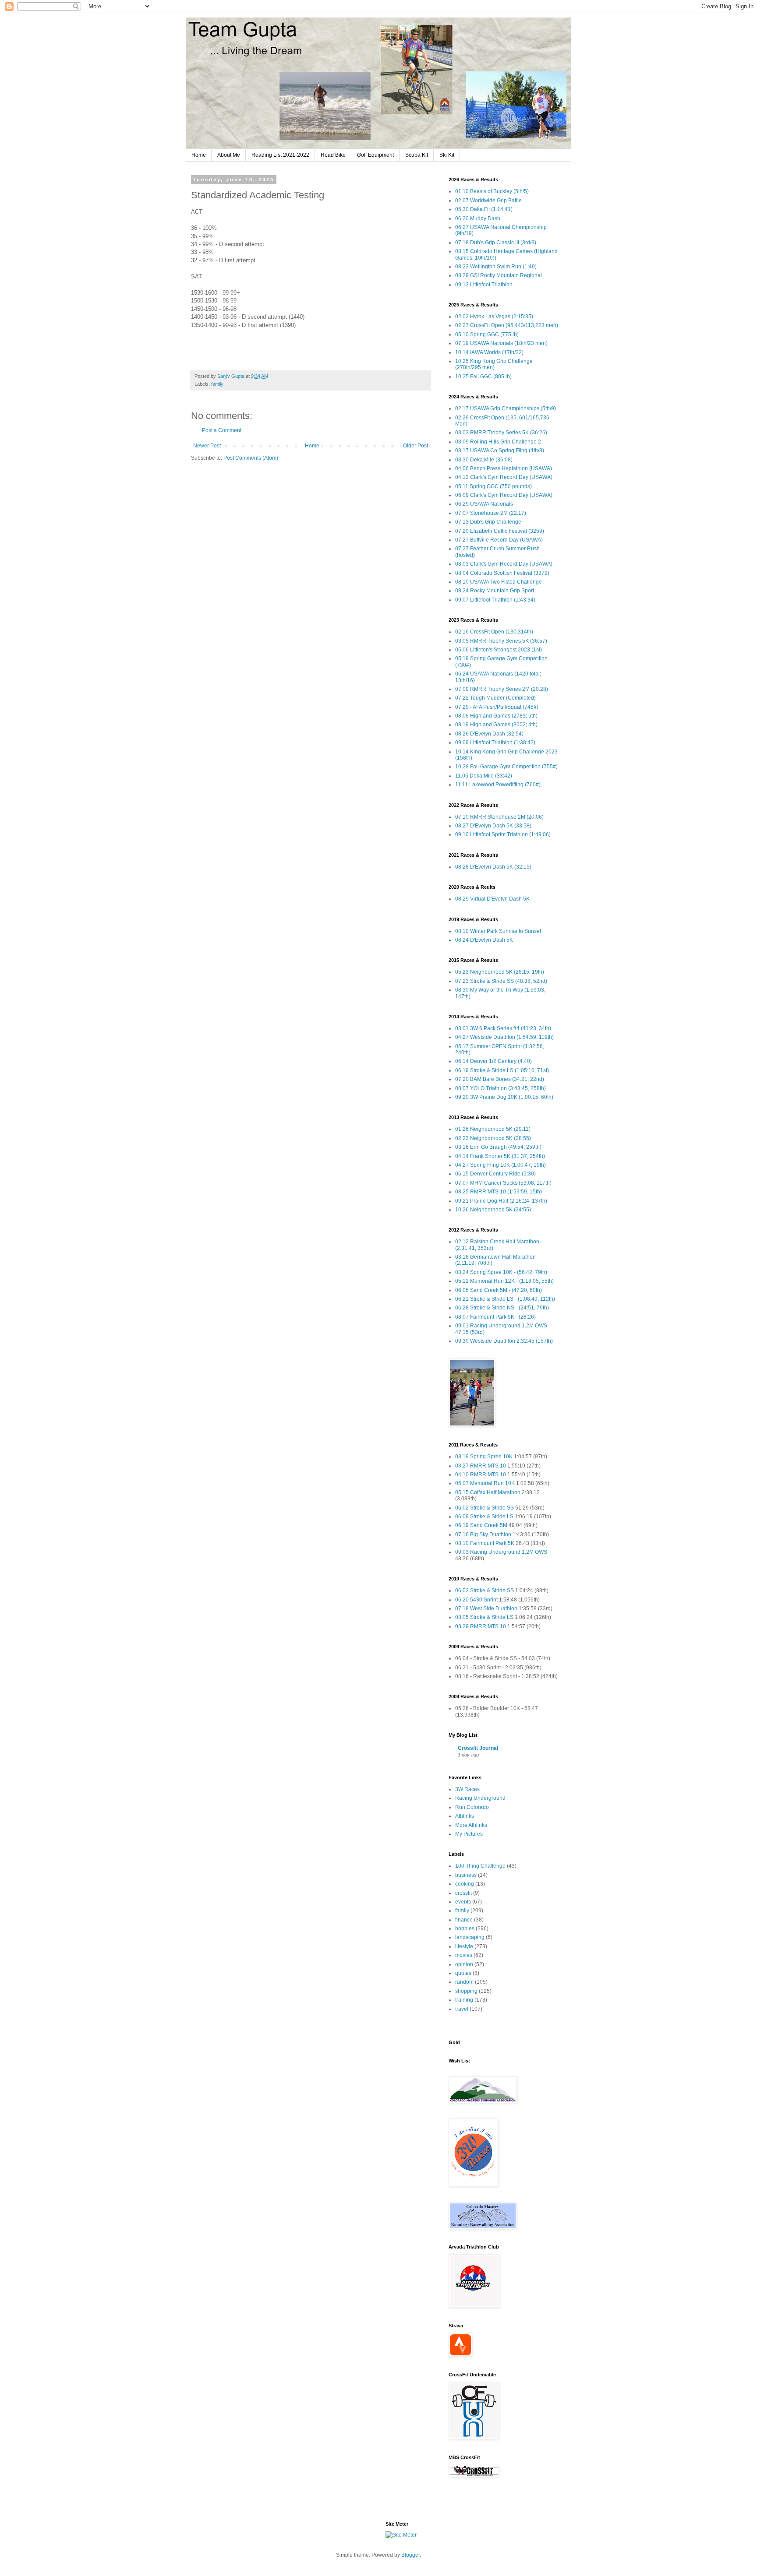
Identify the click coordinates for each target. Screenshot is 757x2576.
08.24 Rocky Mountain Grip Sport (495, 591)
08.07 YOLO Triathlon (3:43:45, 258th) (501, 1088)
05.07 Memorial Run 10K (485, 1483)
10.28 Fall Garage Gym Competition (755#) (506, 767)
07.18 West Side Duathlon (486, 1608)
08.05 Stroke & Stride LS (484, 1617)
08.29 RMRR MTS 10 (481, 1626)
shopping (466, 1991)
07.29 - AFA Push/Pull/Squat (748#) (497, 707)
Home (199, 155)
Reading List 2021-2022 (280, 155)
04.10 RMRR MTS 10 (481, 1475)
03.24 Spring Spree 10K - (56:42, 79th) (501, 1272)
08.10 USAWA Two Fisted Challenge (499, 582)
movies (464, 1955)
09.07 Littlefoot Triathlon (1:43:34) (495, 600)
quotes (463, 1973)
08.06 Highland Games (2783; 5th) (496, 716)
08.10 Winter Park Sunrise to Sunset (498, 931)
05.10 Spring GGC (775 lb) (487, 334)
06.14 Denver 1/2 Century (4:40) (493, 1061)
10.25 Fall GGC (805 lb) (483, 377)
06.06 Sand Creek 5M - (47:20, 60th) (499, 1290)
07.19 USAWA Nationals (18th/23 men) (501, 343)
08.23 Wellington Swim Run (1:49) (496, 267)
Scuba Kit (417, 155)
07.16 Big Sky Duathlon (483, 1534)
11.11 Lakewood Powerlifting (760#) (498, 785)
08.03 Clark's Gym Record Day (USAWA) (504, 564)
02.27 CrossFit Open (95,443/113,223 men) (507, 325)
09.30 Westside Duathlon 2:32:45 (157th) (504, 1341)
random (464, 1982)
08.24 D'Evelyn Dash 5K (484, 940)
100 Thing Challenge (480, 1866)
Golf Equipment (375, 155)
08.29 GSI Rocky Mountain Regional (499, 275)
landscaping (470, 1937)
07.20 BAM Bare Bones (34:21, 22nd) (500, 1079)
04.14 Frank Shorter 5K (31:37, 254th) (500, 1156)
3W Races (467, 1789)
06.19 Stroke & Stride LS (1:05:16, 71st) (502, 1070)
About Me (229, 155)
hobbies (465, 1928)
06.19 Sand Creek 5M (481, 1525)
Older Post (416, 446)
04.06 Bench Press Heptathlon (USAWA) (504, 468)
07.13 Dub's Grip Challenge (488, 522)
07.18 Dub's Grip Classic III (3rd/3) (496, 243)
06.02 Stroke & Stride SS (485, 1508)
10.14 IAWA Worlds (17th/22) (489, 352)
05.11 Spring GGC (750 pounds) (493, 486)
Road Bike (333, 155)
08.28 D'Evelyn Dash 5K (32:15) (493, 867)
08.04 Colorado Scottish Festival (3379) (502, 573)
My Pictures (469, 1834)
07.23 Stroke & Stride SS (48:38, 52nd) (501, 981)
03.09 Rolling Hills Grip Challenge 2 (498, 442)
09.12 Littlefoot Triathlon (484, 285)
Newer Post (207, 446)
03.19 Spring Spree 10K (484, 1457)
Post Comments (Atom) (251, 458)
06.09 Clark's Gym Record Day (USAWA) (504, 495)
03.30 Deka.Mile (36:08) (484, 460)
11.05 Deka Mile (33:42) (484, 776)
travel (462, 2009)
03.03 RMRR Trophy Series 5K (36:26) (501, 433)
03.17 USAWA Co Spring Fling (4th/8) (500, 450)
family (217, 384)
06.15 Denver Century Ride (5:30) (495, 1174)
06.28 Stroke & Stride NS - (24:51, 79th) (502, 1308)
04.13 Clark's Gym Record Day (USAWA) (504, 477)
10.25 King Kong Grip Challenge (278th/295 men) (494, 364)
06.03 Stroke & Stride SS (485, 1591)
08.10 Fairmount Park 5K (485, 1543)
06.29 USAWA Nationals (484, 504)
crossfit (463, 1893)
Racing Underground (480, 1798)
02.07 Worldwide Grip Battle (488, 201)
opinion (464, 1964)
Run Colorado (472, 1807)
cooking (465, 1884)
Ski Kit (447, 155)
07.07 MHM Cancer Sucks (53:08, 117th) (503, 1183)
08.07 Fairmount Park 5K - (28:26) (495, 1317)
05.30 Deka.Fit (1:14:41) (484, 209)
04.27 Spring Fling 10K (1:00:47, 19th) (501, 1165)
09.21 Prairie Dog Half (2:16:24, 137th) (501, 1201)
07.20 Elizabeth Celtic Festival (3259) (500, 531)
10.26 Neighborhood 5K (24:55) (493, 1210)
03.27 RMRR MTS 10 (481, 1466)
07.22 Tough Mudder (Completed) (495, 698)
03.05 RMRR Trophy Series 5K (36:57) (501, 641)
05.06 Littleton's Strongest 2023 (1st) (499, 650)
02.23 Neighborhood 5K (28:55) (493, 1138)
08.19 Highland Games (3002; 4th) (496, 725)
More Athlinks (471, 1825)
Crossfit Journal (478, 1748)
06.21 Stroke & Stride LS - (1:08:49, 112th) (505, 1299)
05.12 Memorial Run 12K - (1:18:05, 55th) (504, 1281)
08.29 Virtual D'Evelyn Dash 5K (492, 899)
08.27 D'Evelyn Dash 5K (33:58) (493, 826)
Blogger (410, 2555)
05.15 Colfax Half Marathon (488, 1492)
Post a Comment (222, 430)
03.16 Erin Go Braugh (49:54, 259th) (498, 1147)
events (463, 1902)
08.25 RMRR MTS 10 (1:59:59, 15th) (499, 1192)
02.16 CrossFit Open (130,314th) (494, 632)
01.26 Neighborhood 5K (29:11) (493, 1129)
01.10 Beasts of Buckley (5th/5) (492, 191)
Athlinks (465, 1816)
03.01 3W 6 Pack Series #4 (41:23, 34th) (503, 1028)
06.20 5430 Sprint (476, 1600)
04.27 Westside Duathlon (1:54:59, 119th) (504, 1037)
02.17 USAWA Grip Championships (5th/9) (506, 408)
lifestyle (464, 1946)
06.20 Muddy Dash (478, 218)
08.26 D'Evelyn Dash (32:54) (489, 734)
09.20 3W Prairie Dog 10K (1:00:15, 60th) (504, 1097)
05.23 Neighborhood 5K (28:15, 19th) (500, 972)
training (464, 2000)
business (466, 1875)
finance (464, 1920)
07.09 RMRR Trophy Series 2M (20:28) (502, 689)
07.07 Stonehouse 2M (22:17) (491, 513)
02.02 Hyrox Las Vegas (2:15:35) (494, 317)
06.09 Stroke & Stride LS (484, 1517)
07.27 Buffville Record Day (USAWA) (499, 540)
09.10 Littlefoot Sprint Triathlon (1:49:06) (503, 834)
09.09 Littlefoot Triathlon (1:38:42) (495, 743)
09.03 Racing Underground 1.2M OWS (501, 1552)
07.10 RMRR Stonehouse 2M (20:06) (499, 817)
